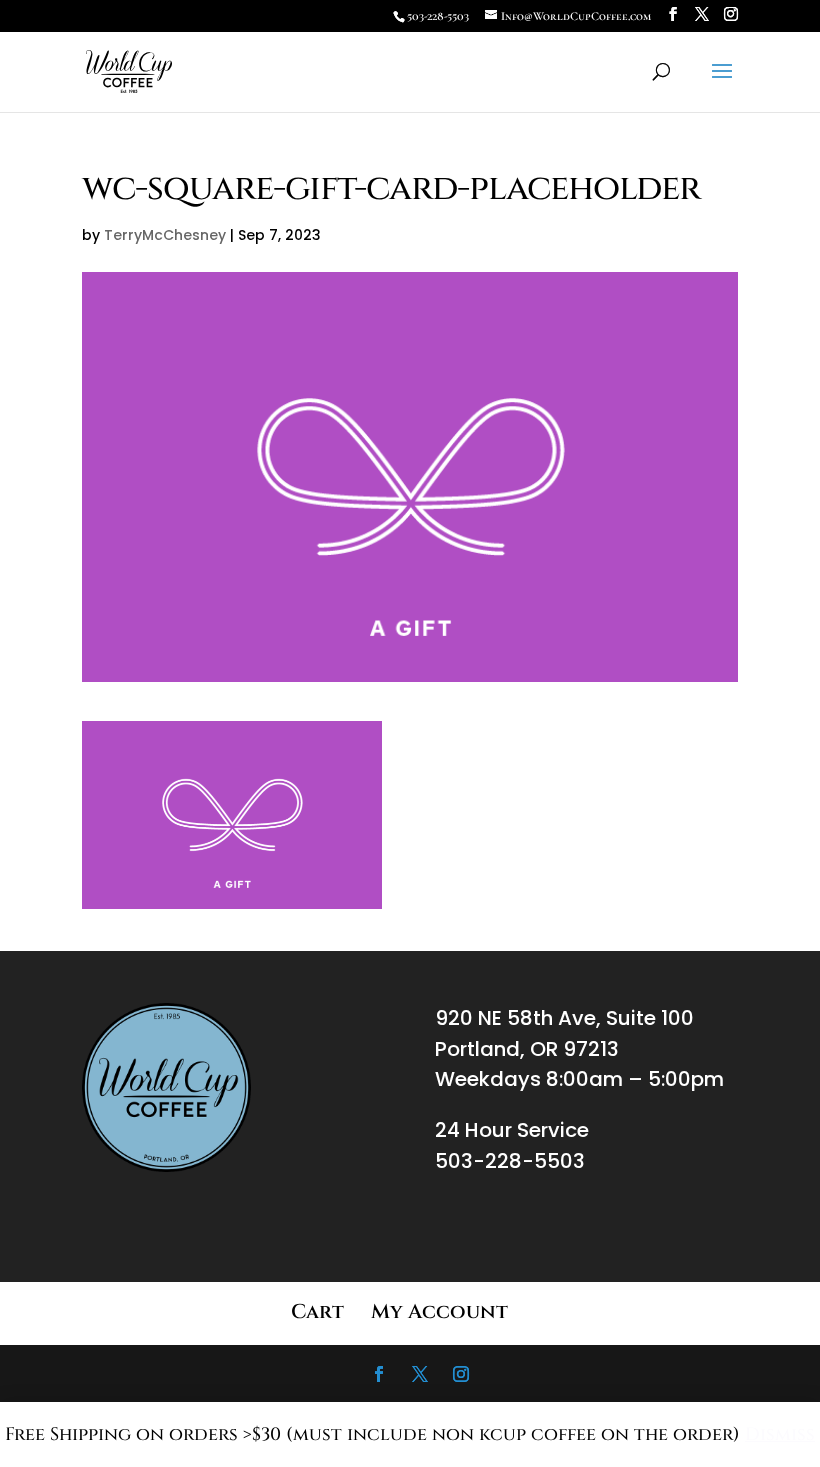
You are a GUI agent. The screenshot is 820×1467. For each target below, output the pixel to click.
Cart (317, 1311)
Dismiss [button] (780, 1434)
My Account (439, 1311)
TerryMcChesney (165, 235)
